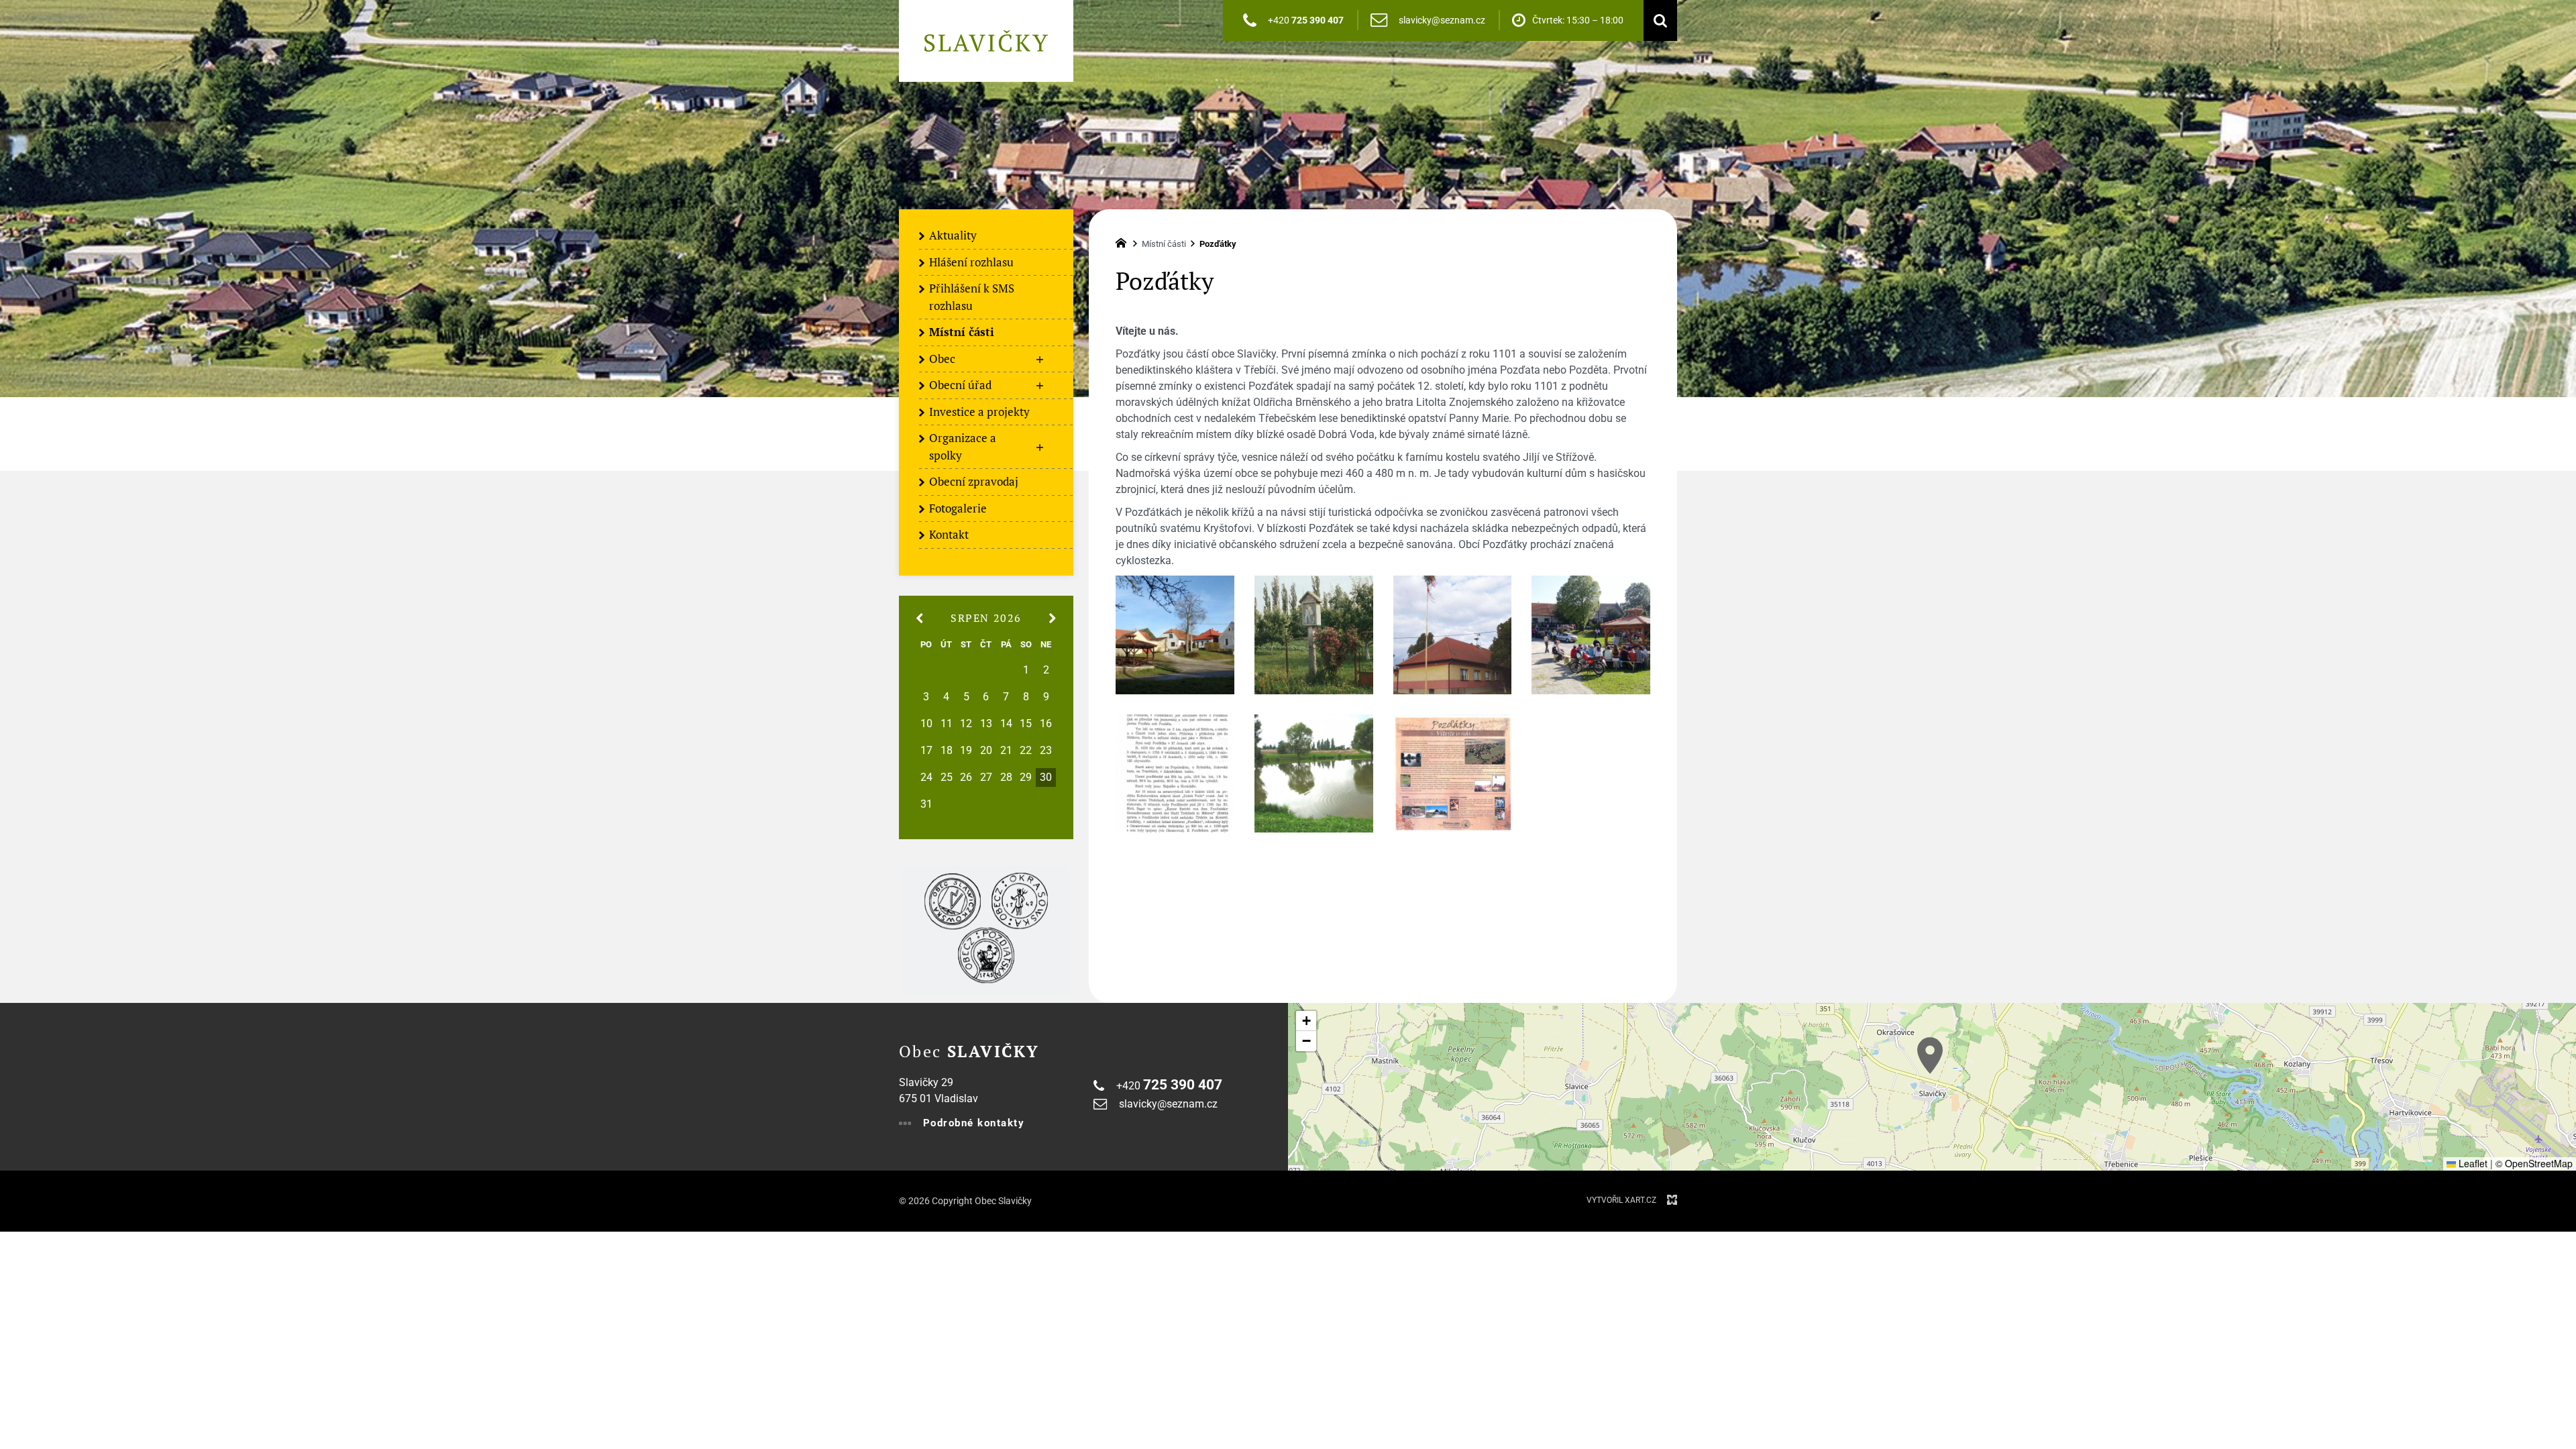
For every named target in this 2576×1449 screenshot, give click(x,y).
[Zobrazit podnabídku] (1040, 360)
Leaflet (2472, 1163)
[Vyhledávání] (1657, 20)
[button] (1930, 1056)
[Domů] (1124, 241)
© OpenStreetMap (2534, 1163)
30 (1046, 777)
